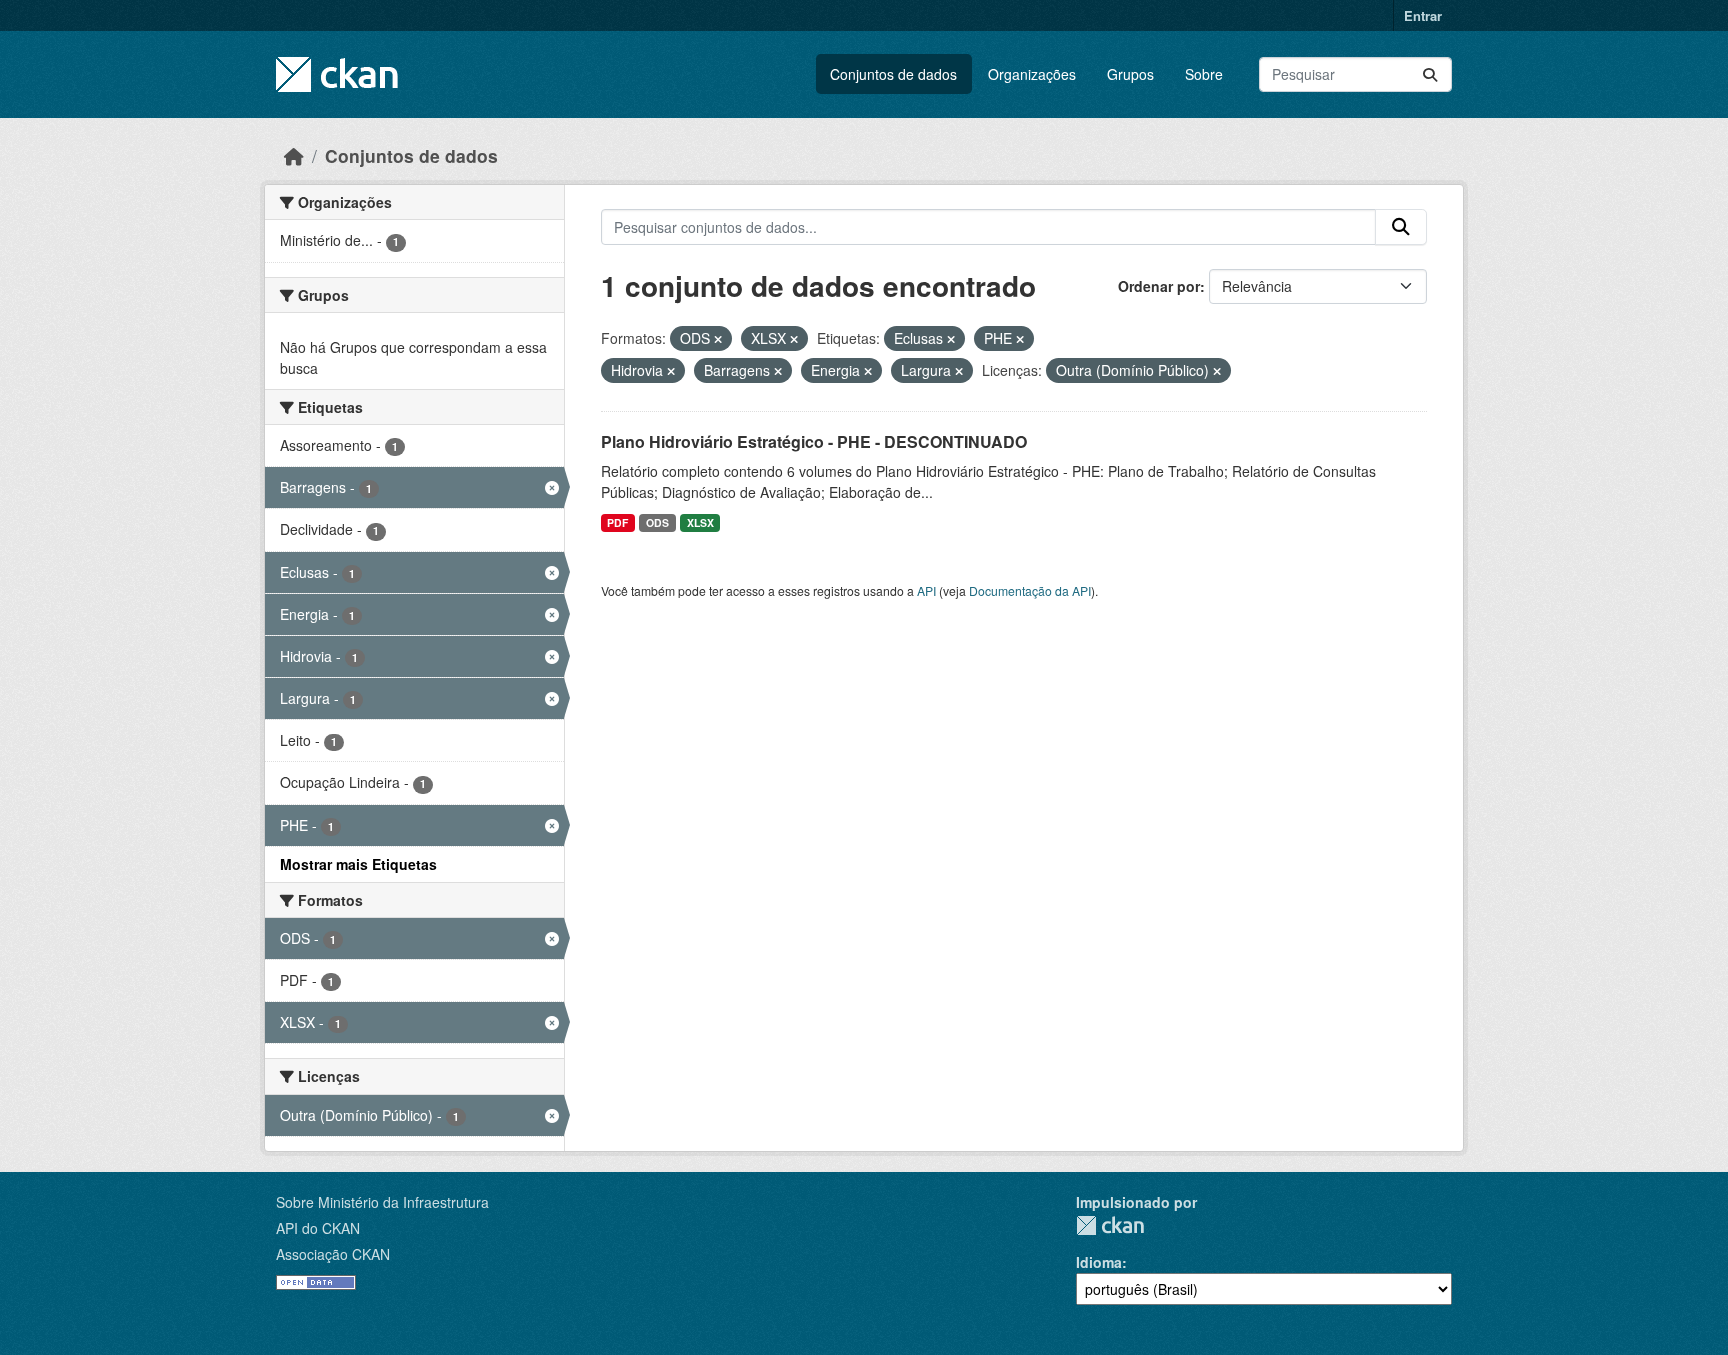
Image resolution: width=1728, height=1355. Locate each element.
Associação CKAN (333, 1254)
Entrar (1423, 15)
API (926, 590)
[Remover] (718, 339)
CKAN (1110, 1225)
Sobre (1204, 74)
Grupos (1130, 74)
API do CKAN (318, 1228)
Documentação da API (1030, 590)
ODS (657, 522)
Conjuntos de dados (893, 74)
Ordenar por (1159, 286)
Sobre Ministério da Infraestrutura (382, 1202)
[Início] (294, 155)
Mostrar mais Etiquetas (358, 864)
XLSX (700, 522)
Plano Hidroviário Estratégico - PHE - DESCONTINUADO (814, 441)
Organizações (1032, 74)
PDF (617, 522)
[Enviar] (1430, 74)
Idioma (1099, 1262)
